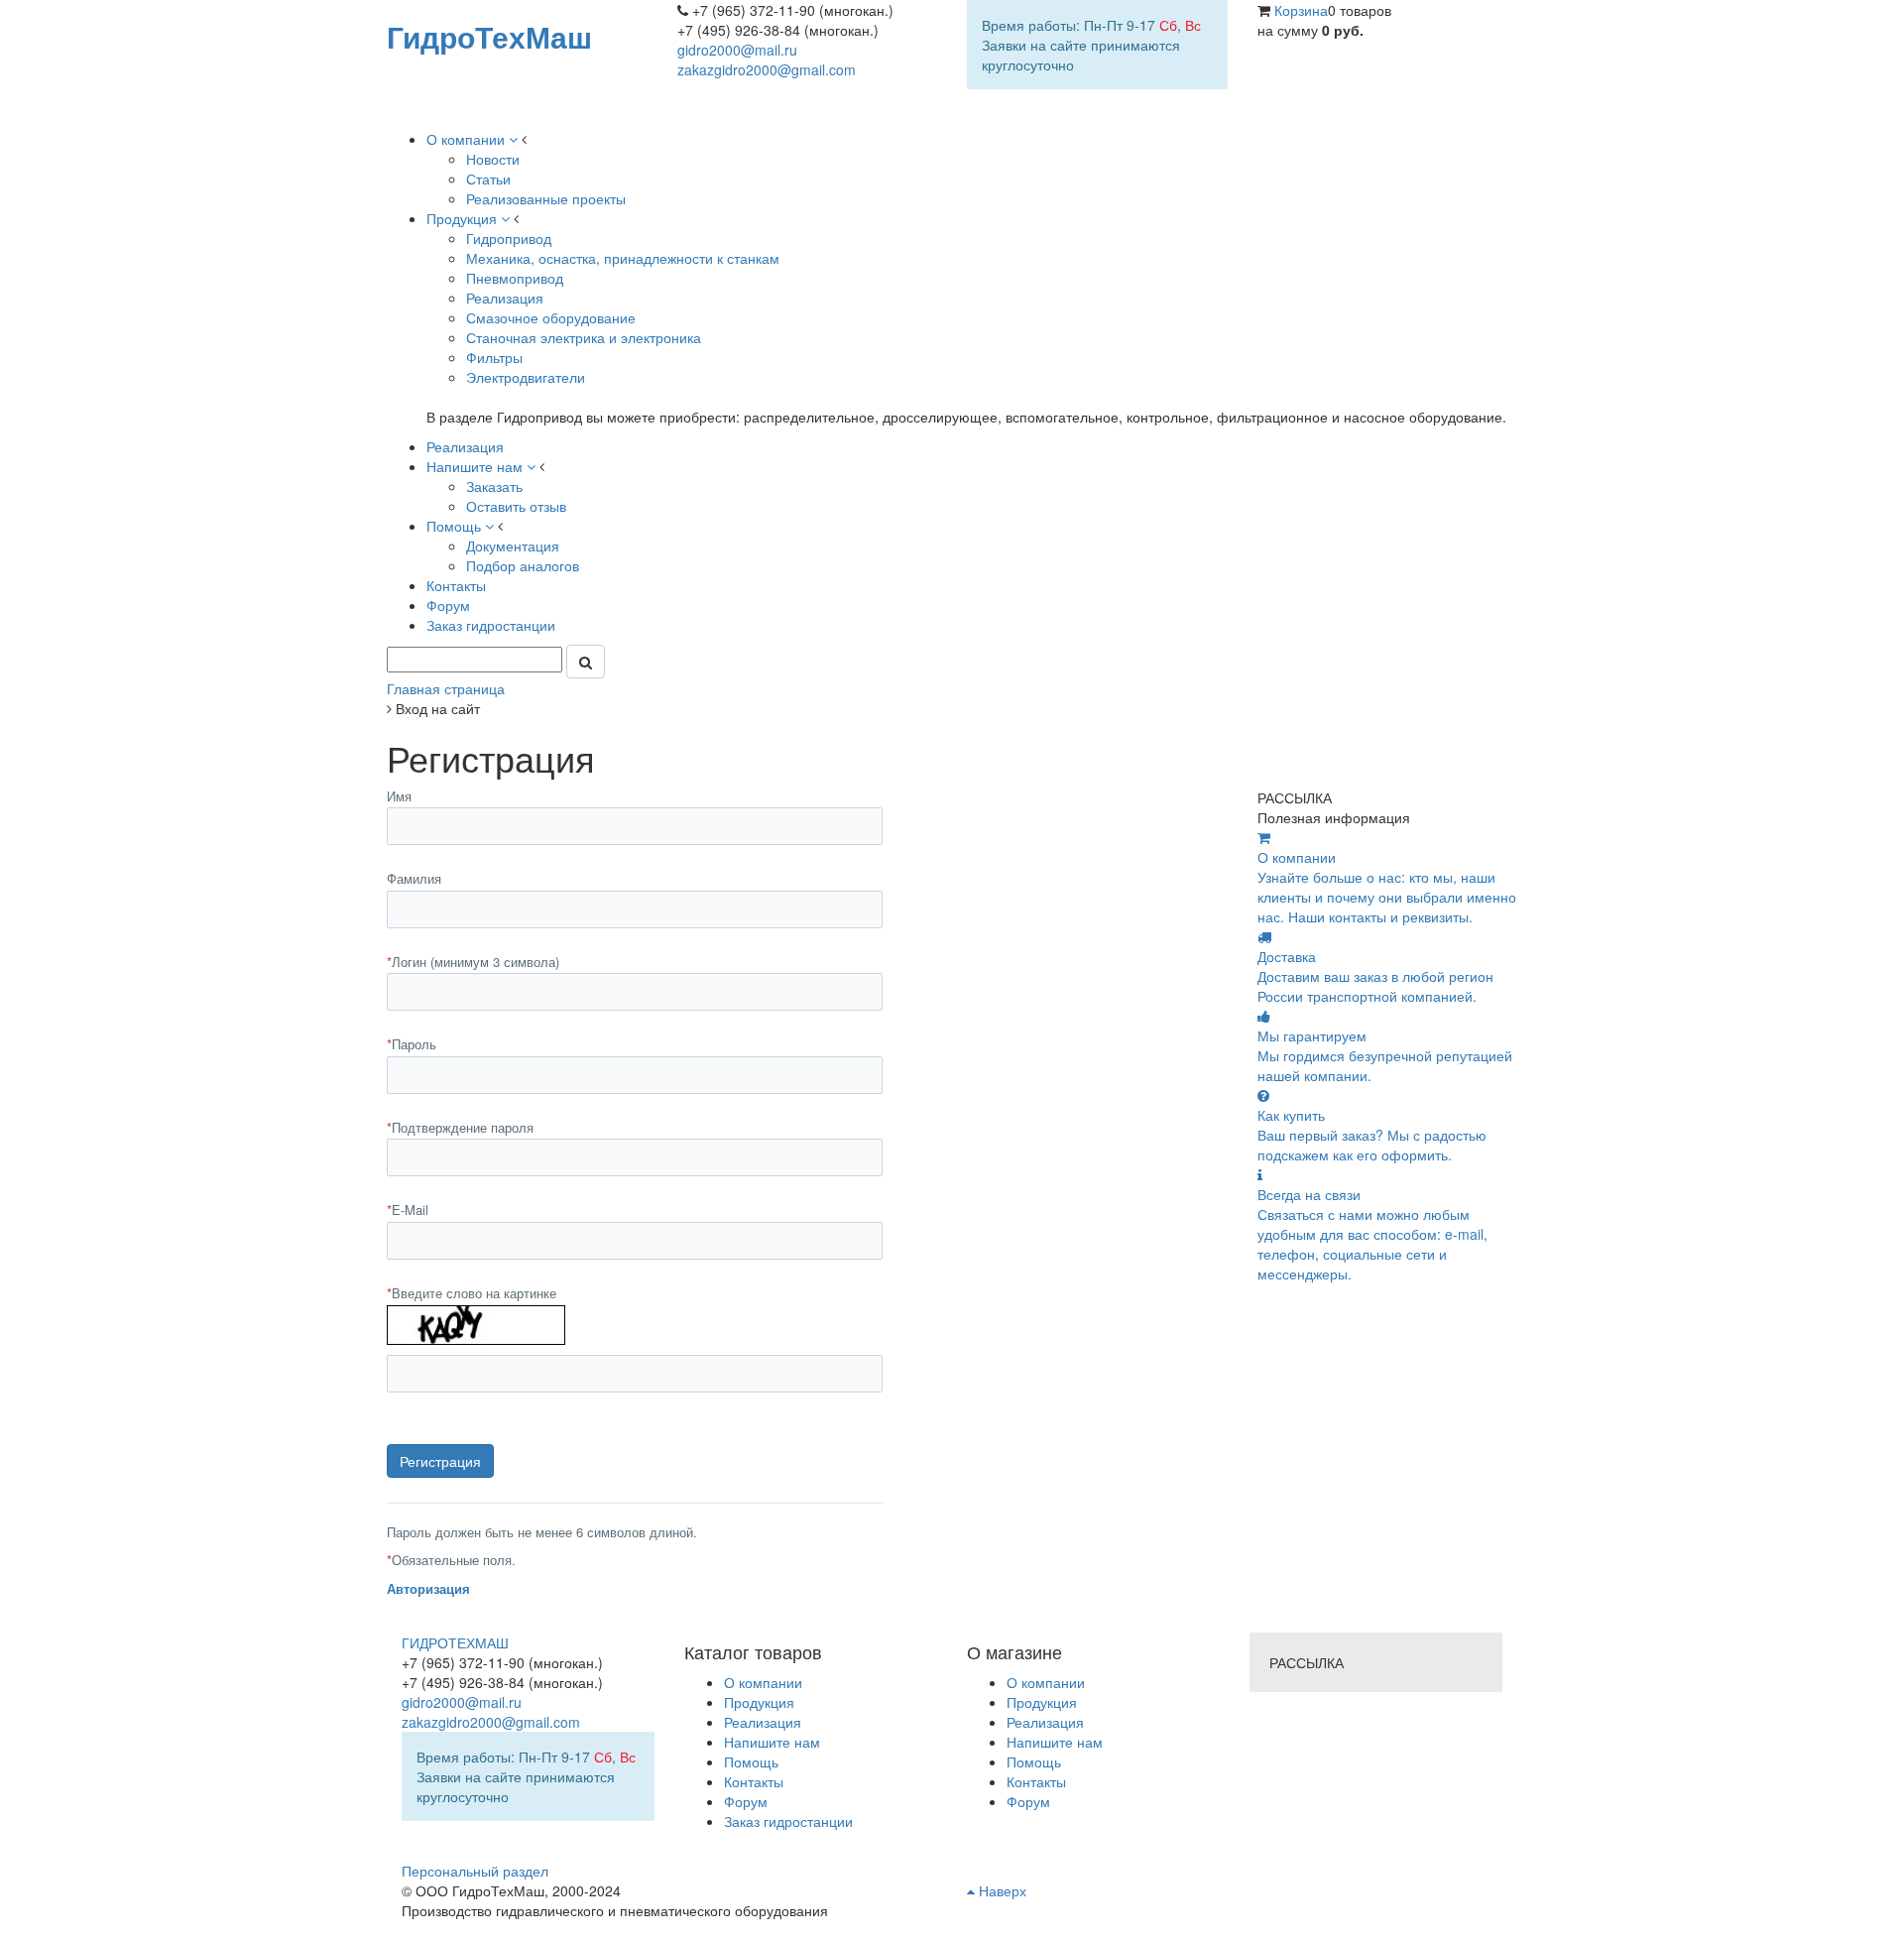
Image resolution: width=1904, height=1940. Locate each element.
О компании (1046, 1682)
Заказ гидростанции (788, 1821)
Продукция (1042, 1702)
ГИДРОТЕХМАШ (455, 1642)
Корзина (1301, 10)
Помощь (1034, 1761)
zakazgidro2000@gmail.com (767, 69)
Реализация (1045, 1722)
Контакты (1036, 1781)
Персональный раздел (475, 1871)
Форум (1028, 1801)
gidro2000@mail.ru (737, 50)
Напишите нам (1055, 1742)
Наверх (1001, 1890)
